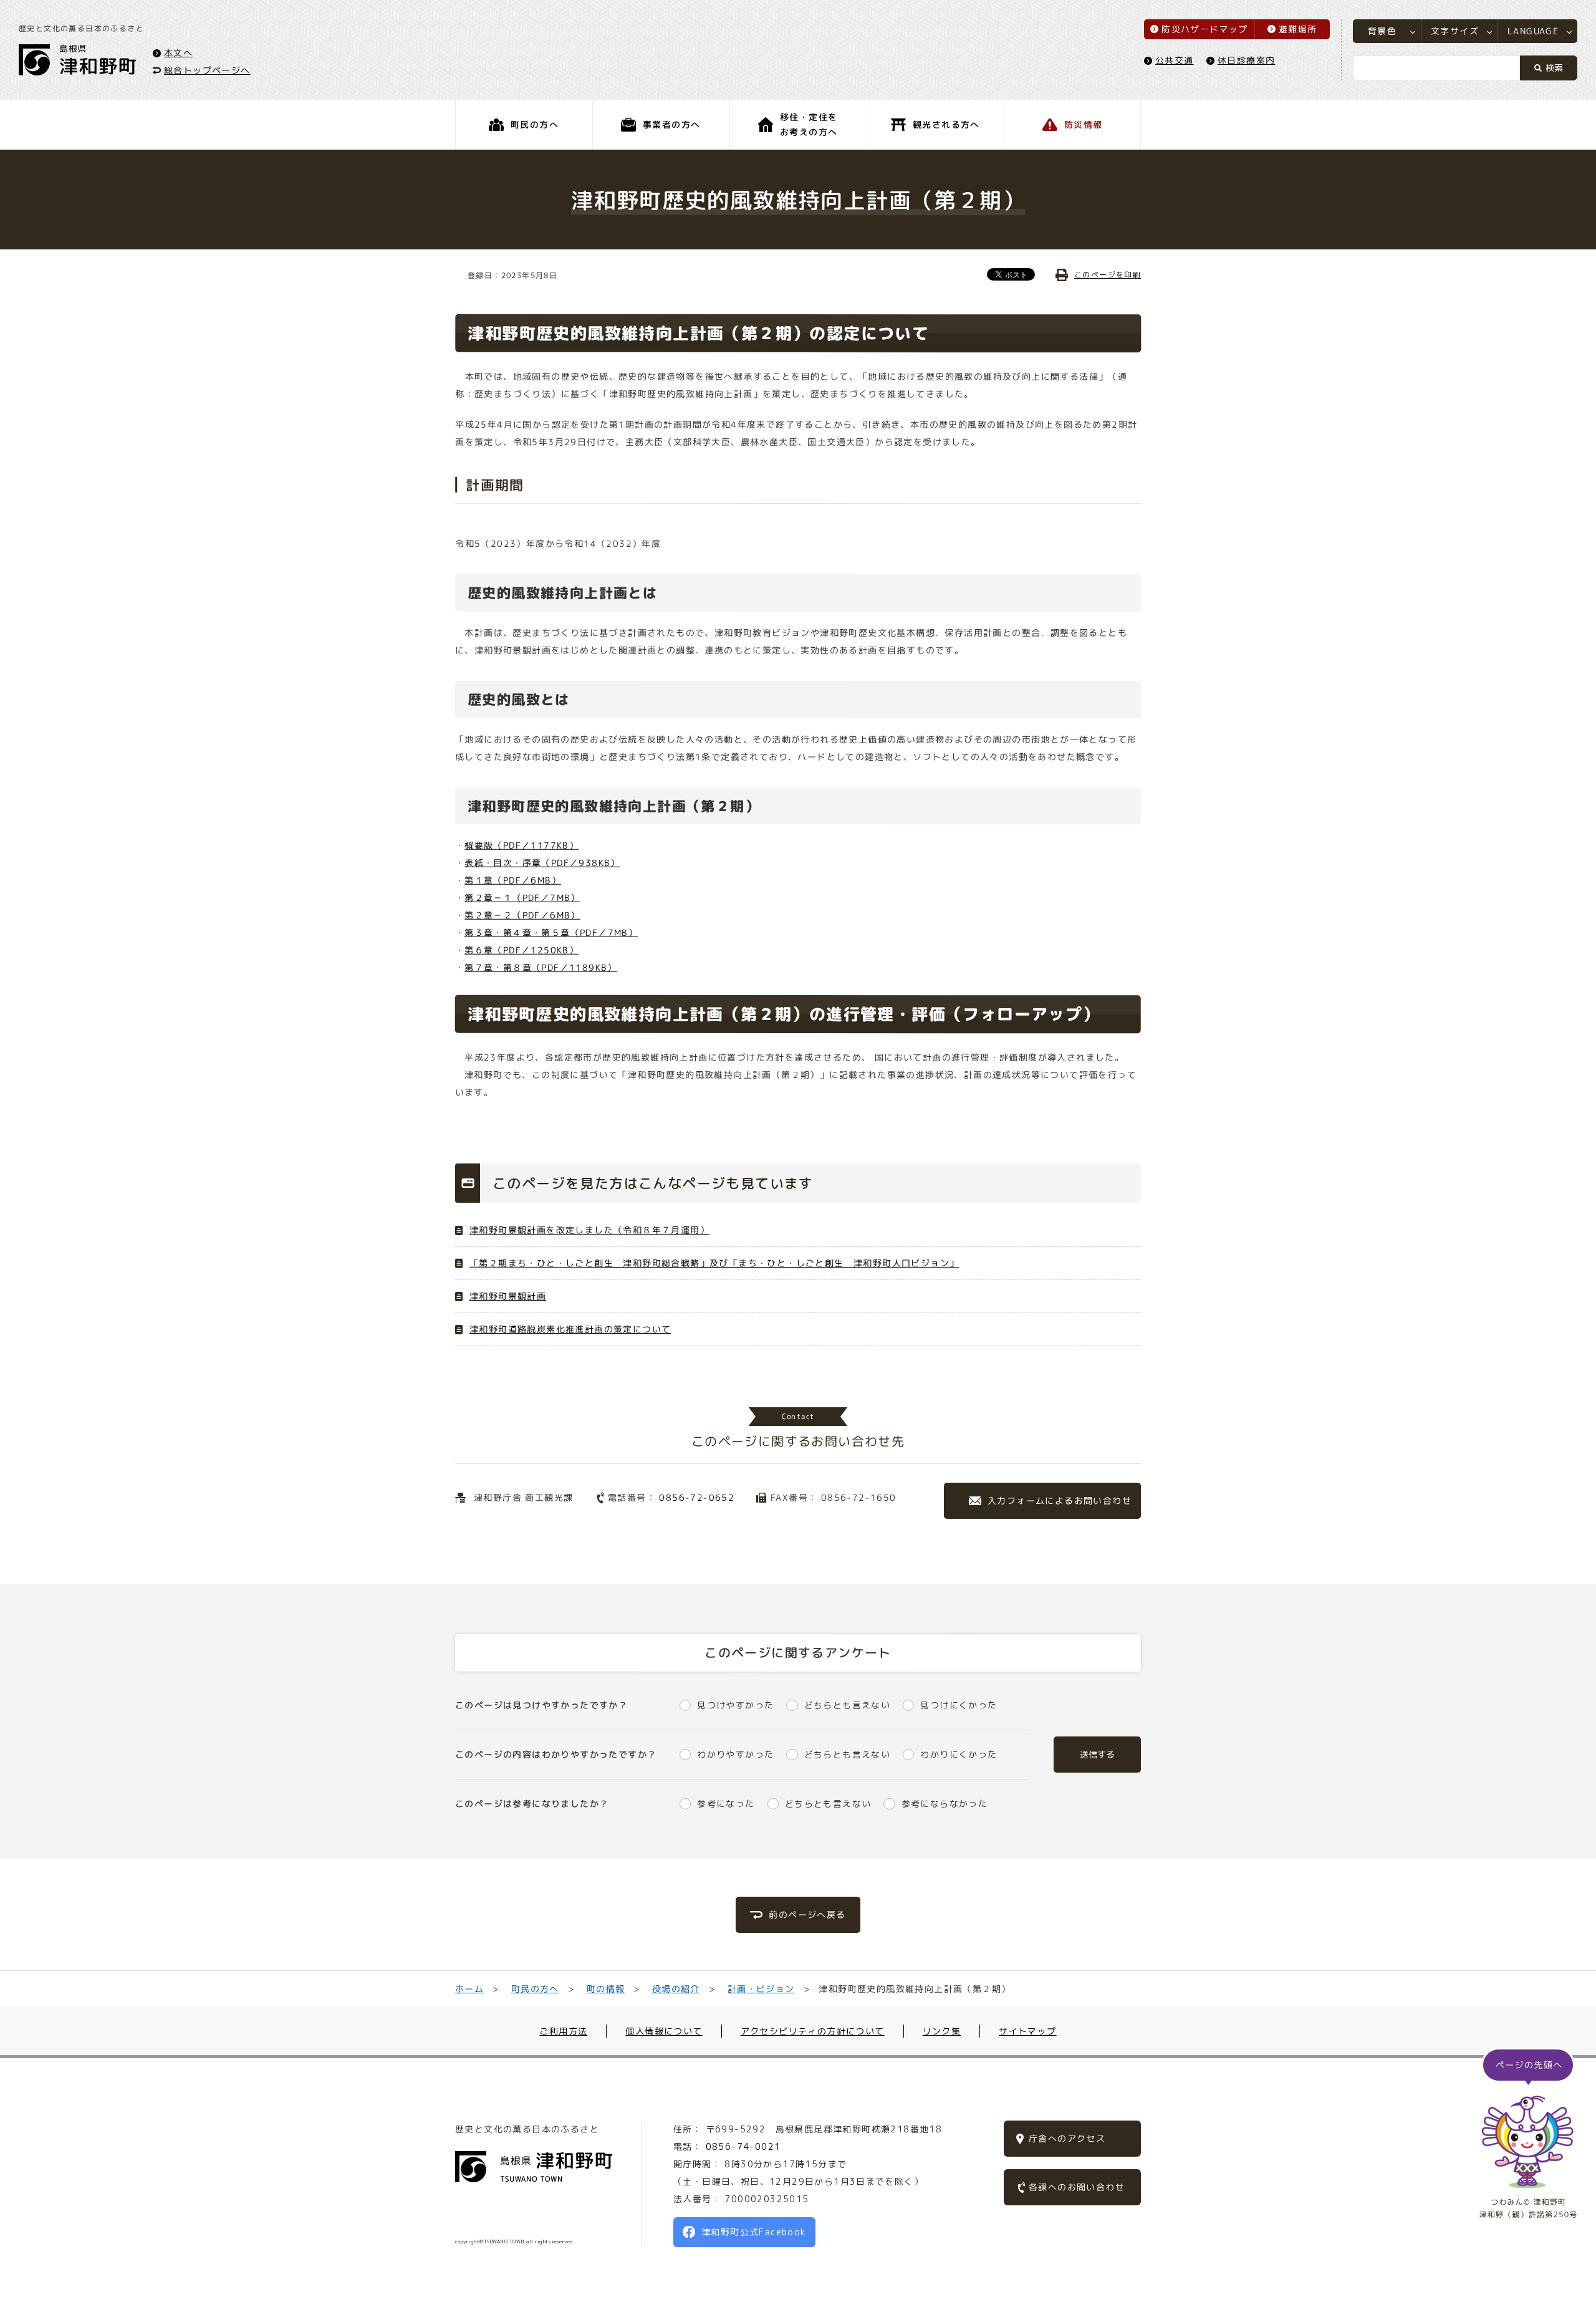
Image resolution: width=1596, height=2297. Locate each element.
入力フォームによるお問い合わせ (1060, 1500)
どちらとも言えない (847, 1705)
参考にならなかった (945, 1803)
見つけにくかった (959, 1705)
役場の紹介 (676, 1989)
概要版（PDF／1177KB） (522, 845)
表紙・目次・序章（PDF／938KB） (542, 863)
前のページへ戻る (807, 1914)
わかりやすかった (735, 1754)
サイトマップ (1027, 2031)
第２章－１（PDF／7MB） (522, 898)
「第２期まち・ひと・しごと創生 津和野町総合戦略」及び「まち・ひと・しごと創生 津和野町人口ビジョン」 (714, 1263)
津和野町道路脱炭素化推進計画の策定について (570, 1329)
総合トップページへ (207, 70)
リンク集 (942, 2031)
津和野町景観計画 (508, 1296)
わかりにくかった (959, 1754)
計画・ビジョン (761, 1989)
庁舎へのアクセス (1067, 2138)
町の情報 (606, 1989)
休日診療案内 (1246, 60)
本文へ (178, 52)
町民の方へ (535, 1989)
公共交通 (1175, 60)
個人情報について (664, 2031)
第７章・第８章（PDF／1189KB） (541, 967)
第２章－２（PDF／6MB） (522, 915)
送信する (1097, 1754)
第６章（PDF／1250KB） (522, 950)
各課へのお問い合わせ (1077, 2187)
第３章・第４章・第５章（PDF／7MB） (551, 932)
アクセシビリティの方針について (813, 2031)
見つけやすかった (735, 1705)
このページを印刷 (1108, 275)
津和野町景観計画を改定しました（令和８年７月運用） (589, 1230)
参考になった (726, 1803)
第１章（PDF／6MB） (513, 880)
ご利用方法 (563, 2031)
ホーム (469, 1989)
